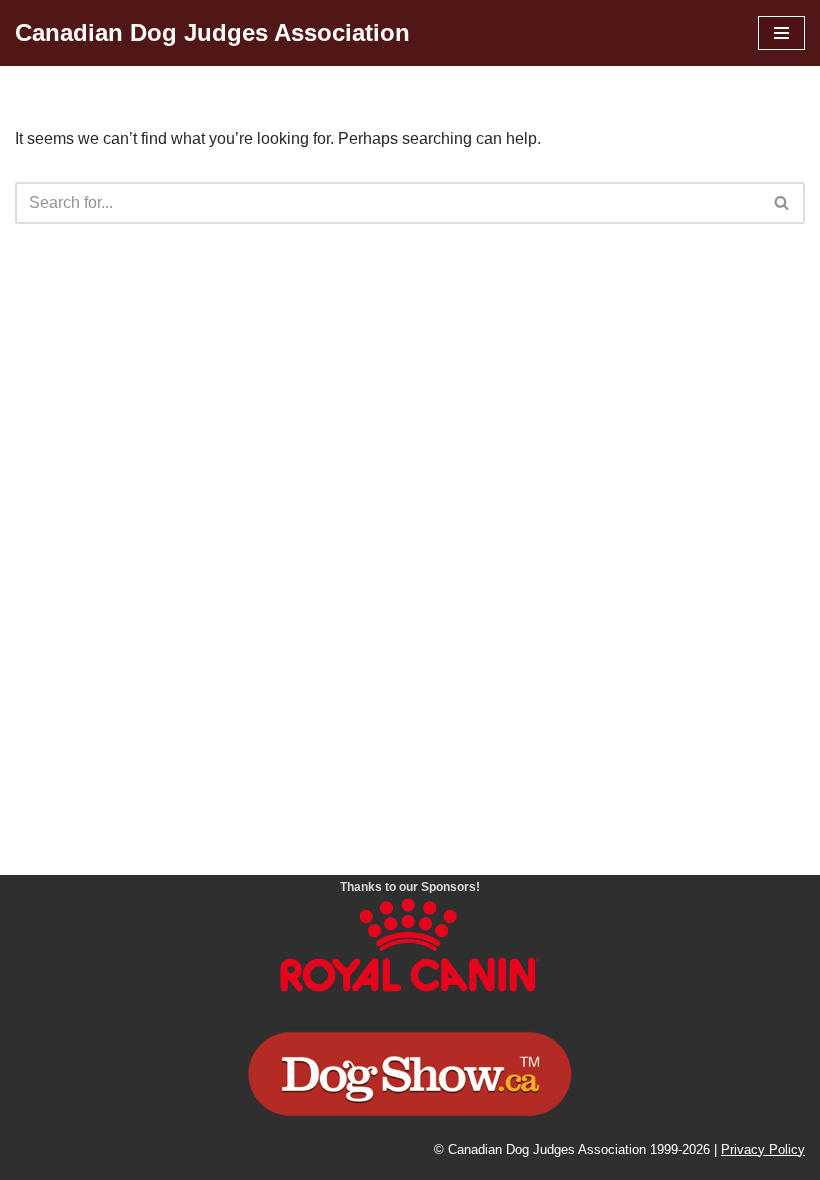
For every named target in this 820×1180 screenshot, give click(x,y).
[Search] (782, 203)
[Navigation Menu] (781, 33)
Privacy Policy (763, 1149)
